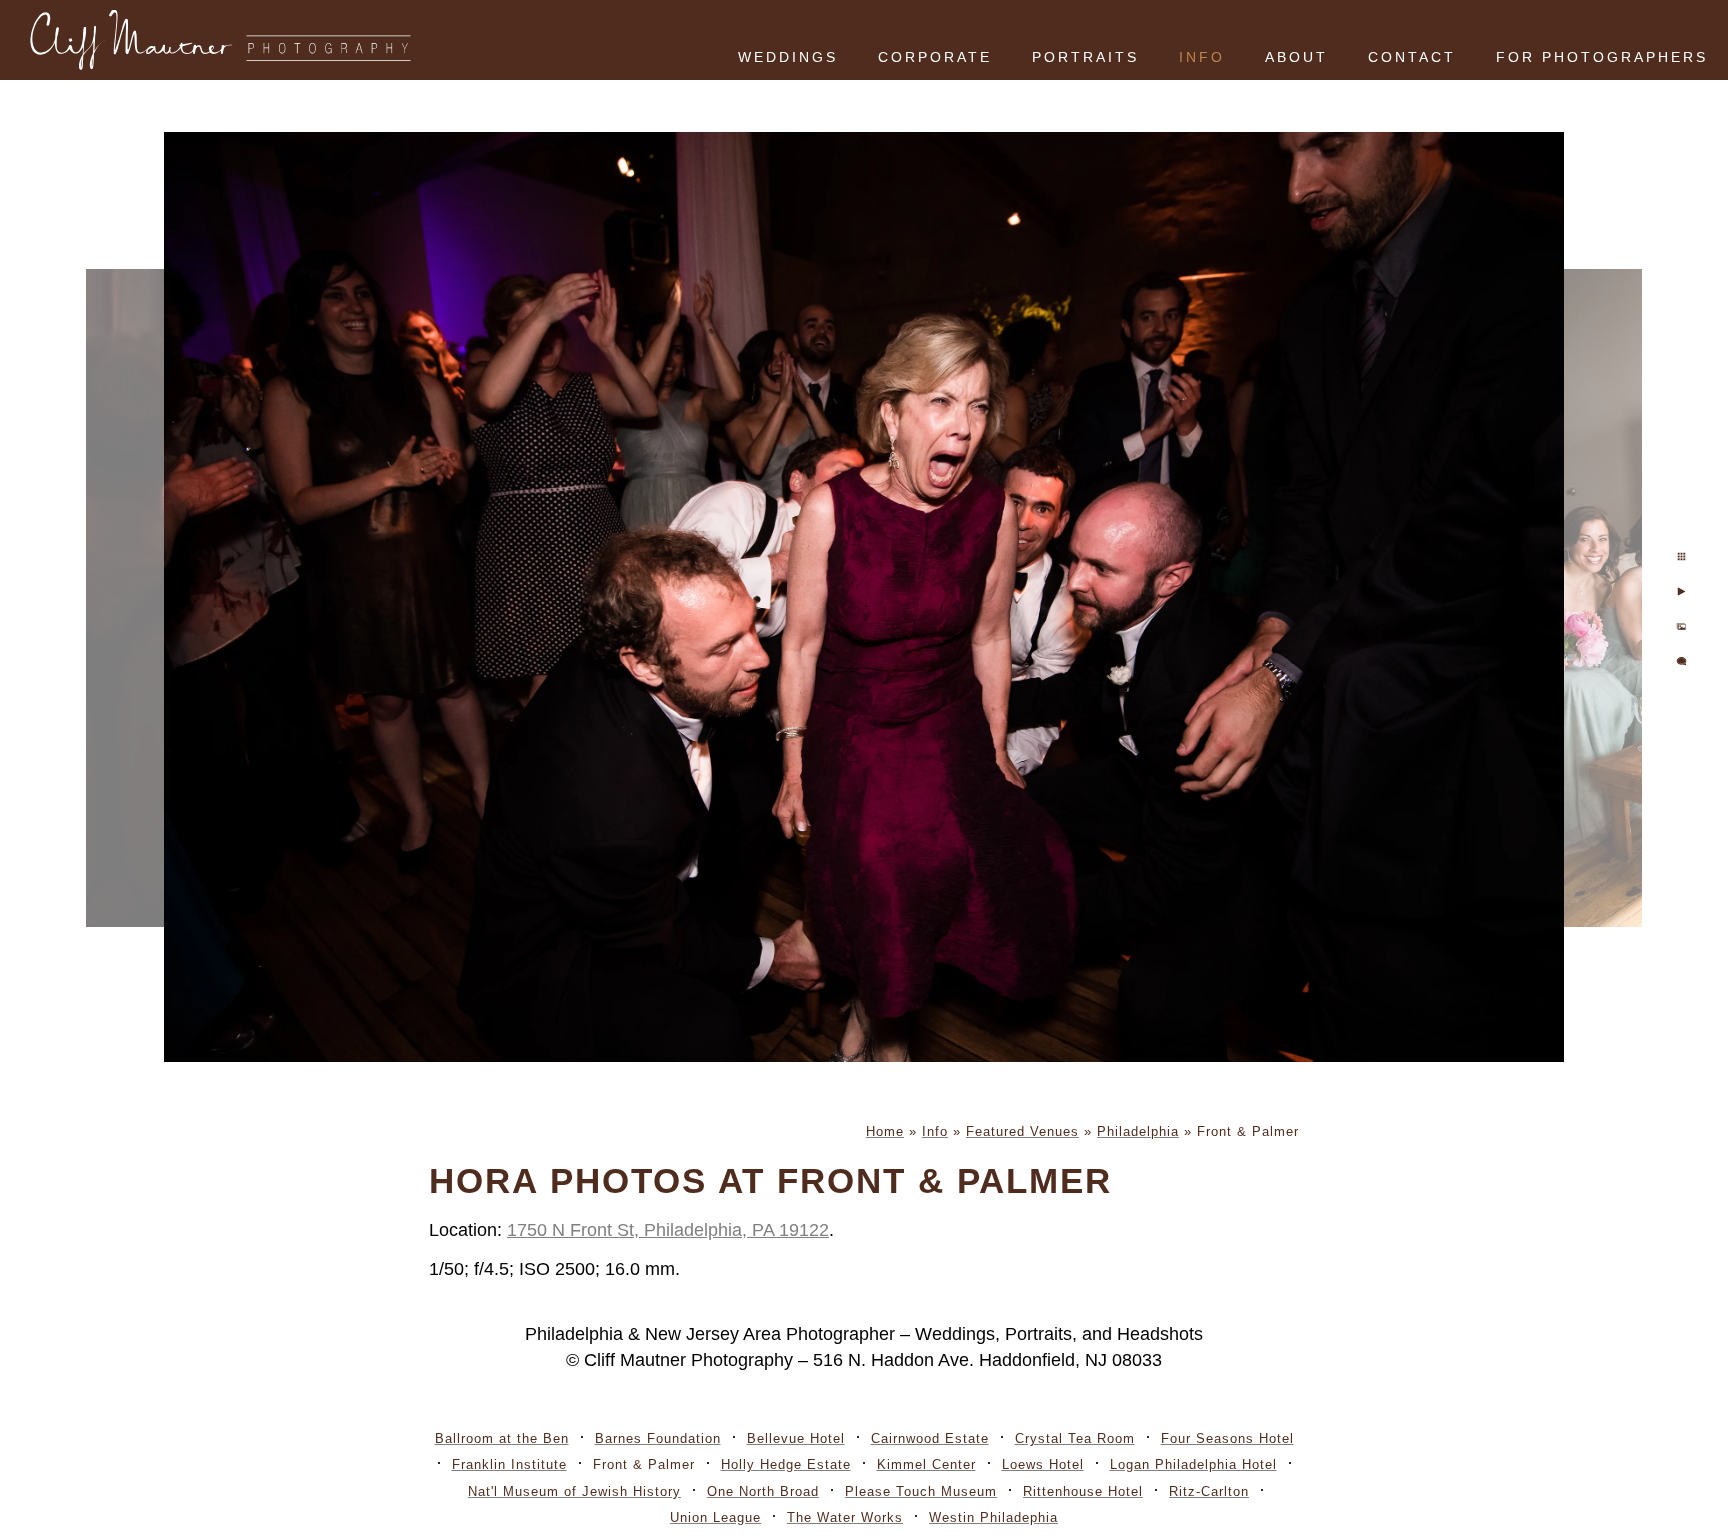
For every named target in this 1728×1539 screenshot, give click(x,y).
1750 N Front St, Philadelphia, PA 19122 (668, 1230)
